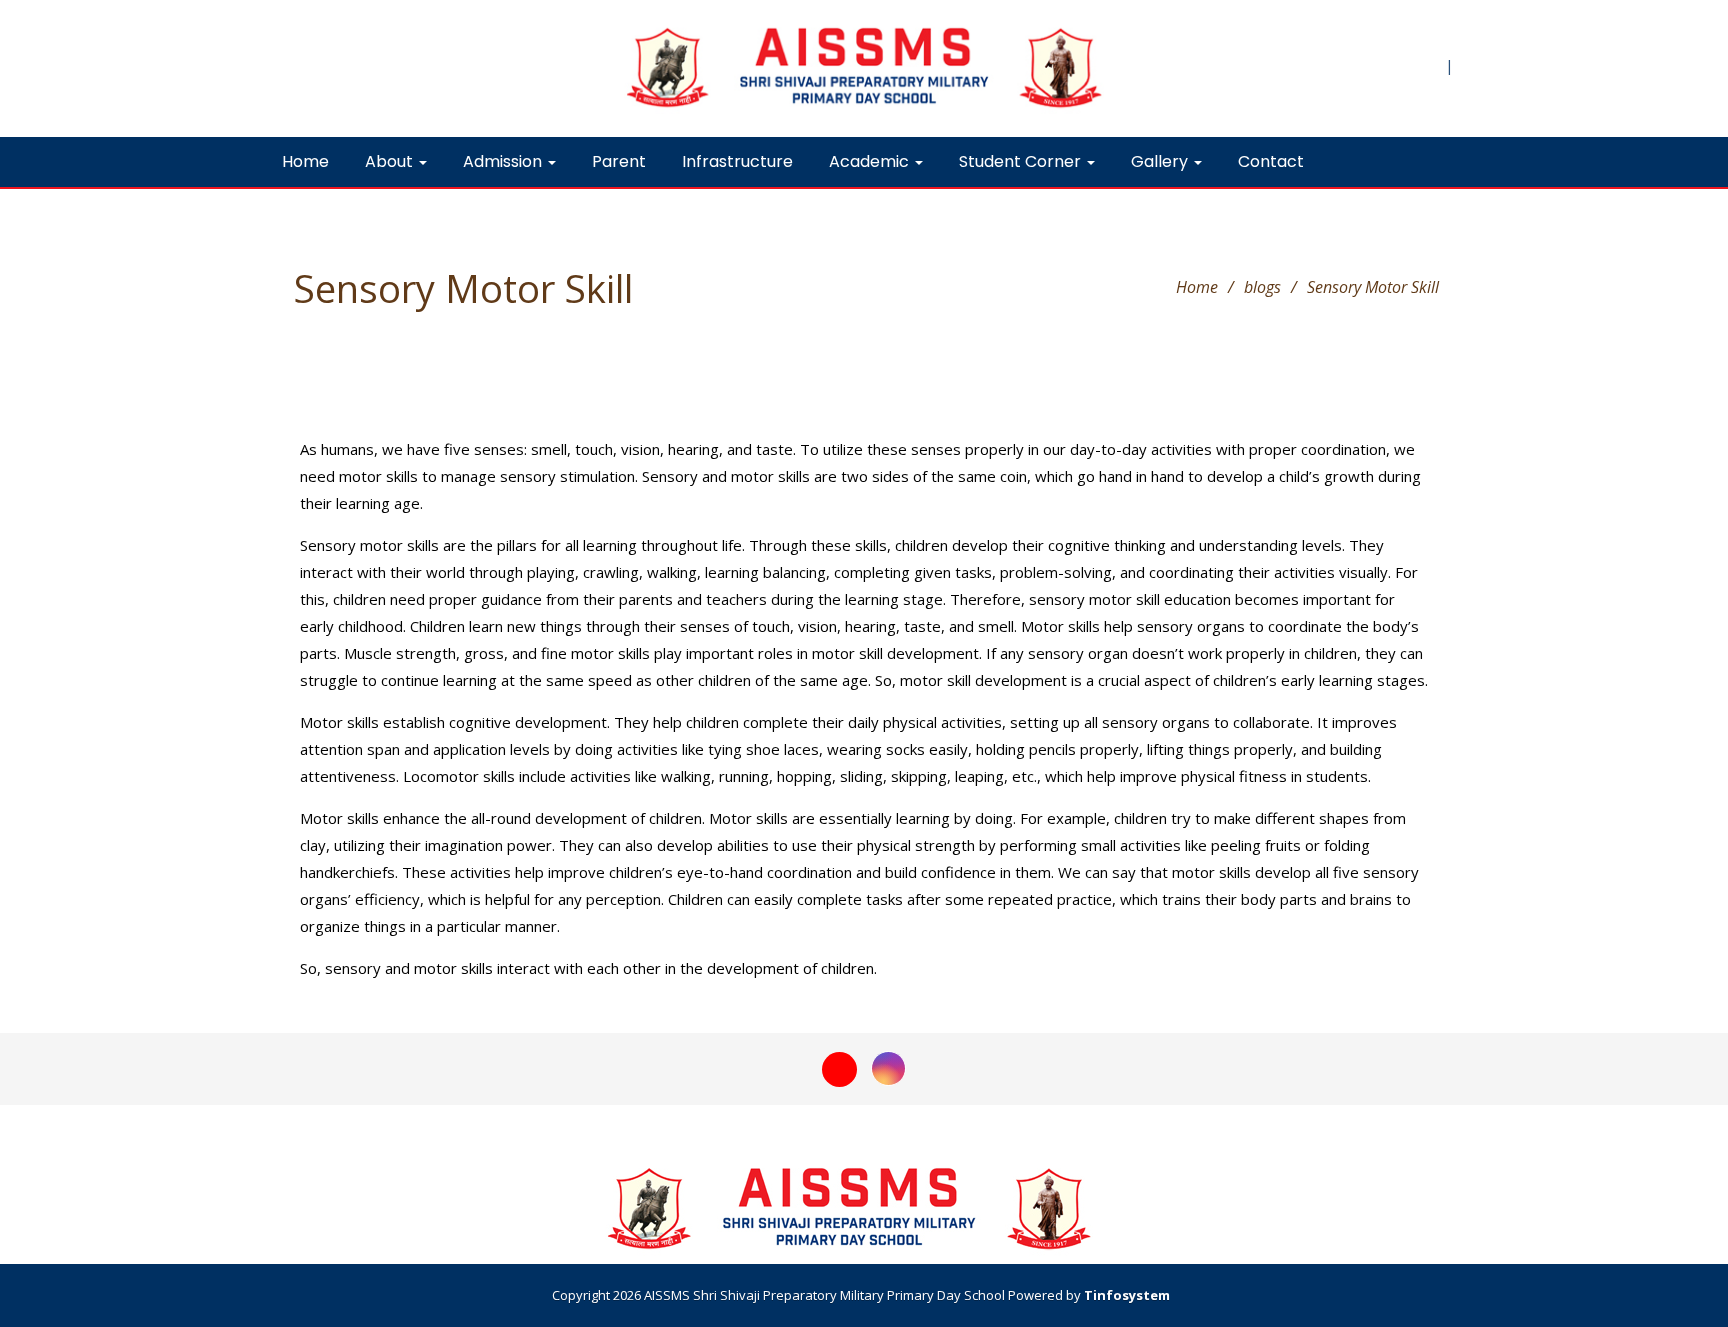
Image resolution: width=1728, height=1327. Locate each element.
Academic (871, 161)
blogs (1262, 287)
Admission (504, 161)
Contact (1271, 161)
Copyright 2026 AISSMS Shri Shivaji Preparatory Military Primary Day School (777, 1295)
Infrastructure (737, 161)
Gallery (1161, 161)
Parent (619, 161)
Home (305, 161)
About (391, 161)
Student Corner (1022, 161)
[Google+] (839, 1067)
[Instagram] (888, 1067)
